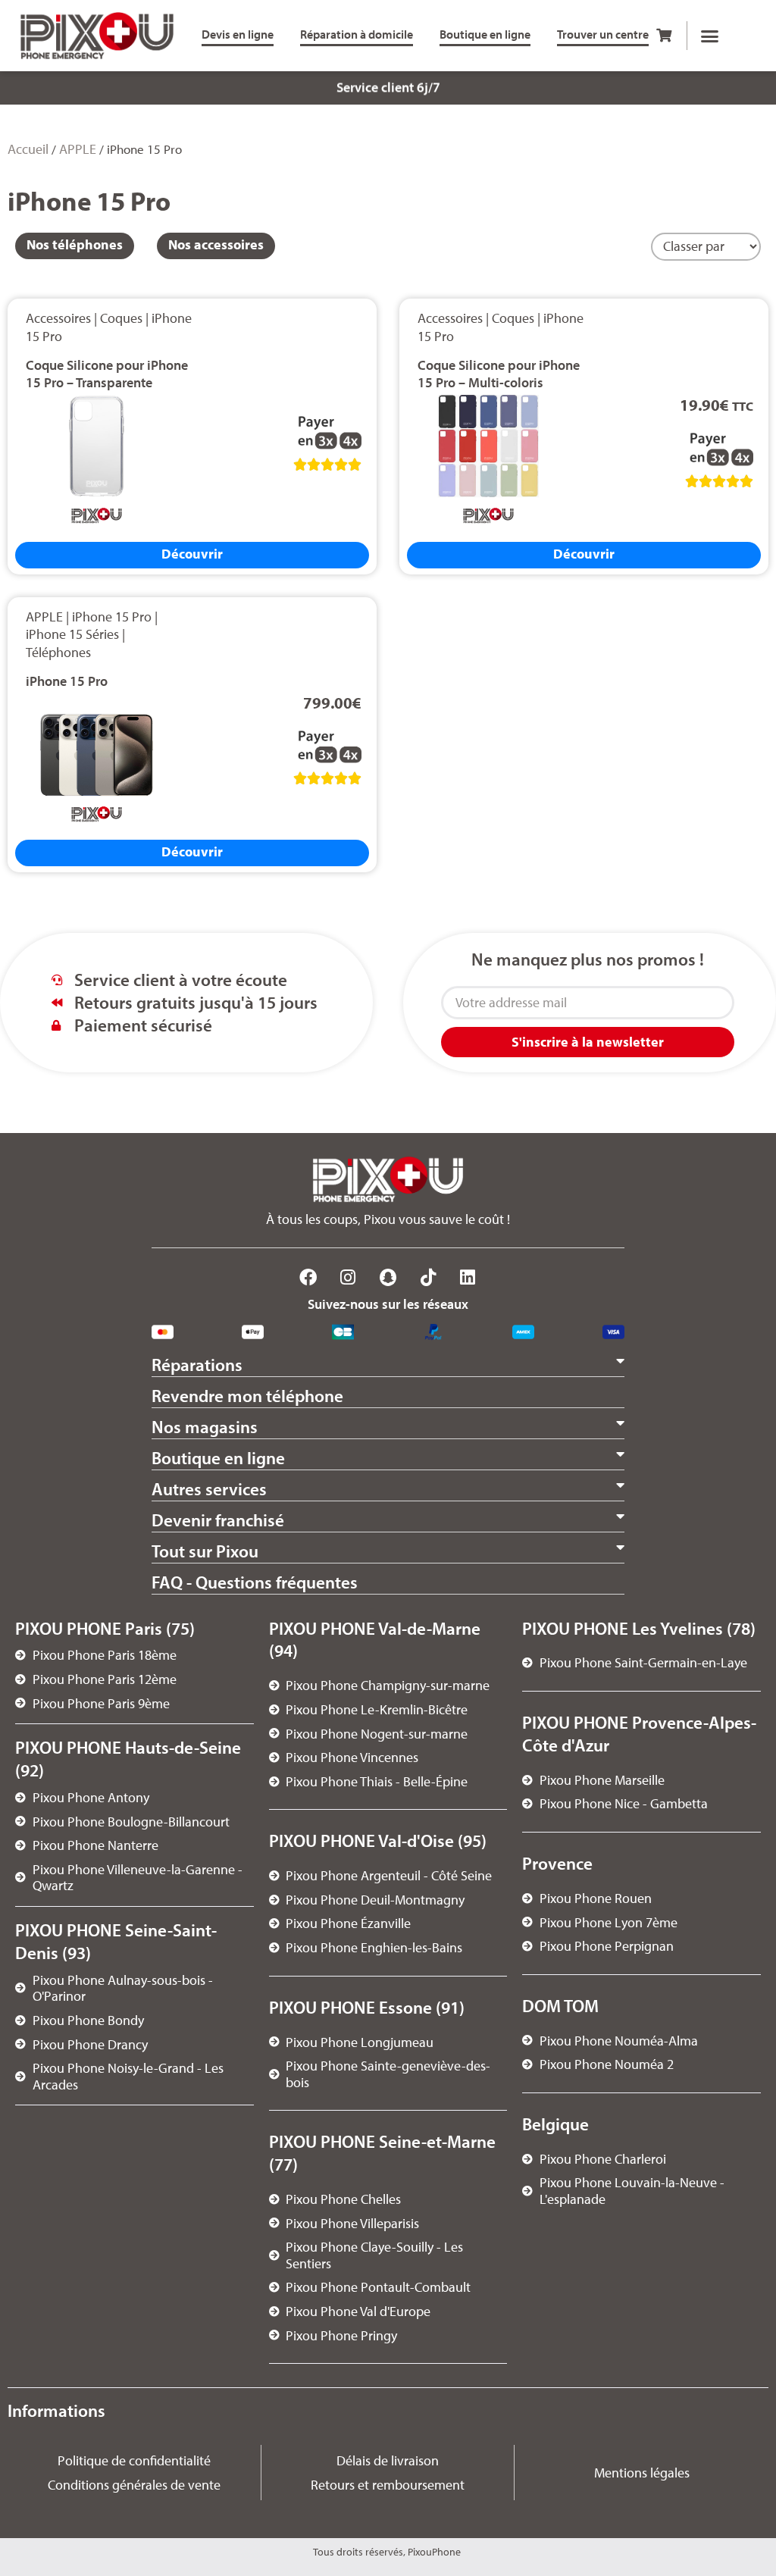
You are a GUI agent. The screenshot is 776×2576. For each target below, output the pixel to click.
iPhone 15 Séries (72, 634)
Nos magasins (205, 1427)
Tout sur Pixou (205, 1551)
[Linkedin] (468, 1278)
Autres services (209, 1489)
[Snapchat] (388, 1278)
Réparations (197, 1365)
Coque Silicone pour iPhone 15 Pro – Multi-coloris (499, 374)
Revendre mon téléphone (247, 1396)
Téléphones (58, 652)
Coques (121, 318)
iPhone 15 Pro (112, 617)
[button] (709, 36)
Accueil (28, 149)
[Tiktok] (428, 1278)
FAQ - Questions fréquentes (255, 1582)
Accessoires (58, 318)
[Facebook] (308, 1278)
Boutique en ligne (218, 1458)
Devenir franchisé (218, 1520)
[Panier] (664, 35)
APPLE (78, 149)
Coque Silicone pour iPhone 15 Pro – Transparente (107, 374)
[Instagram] (349, 1278)
